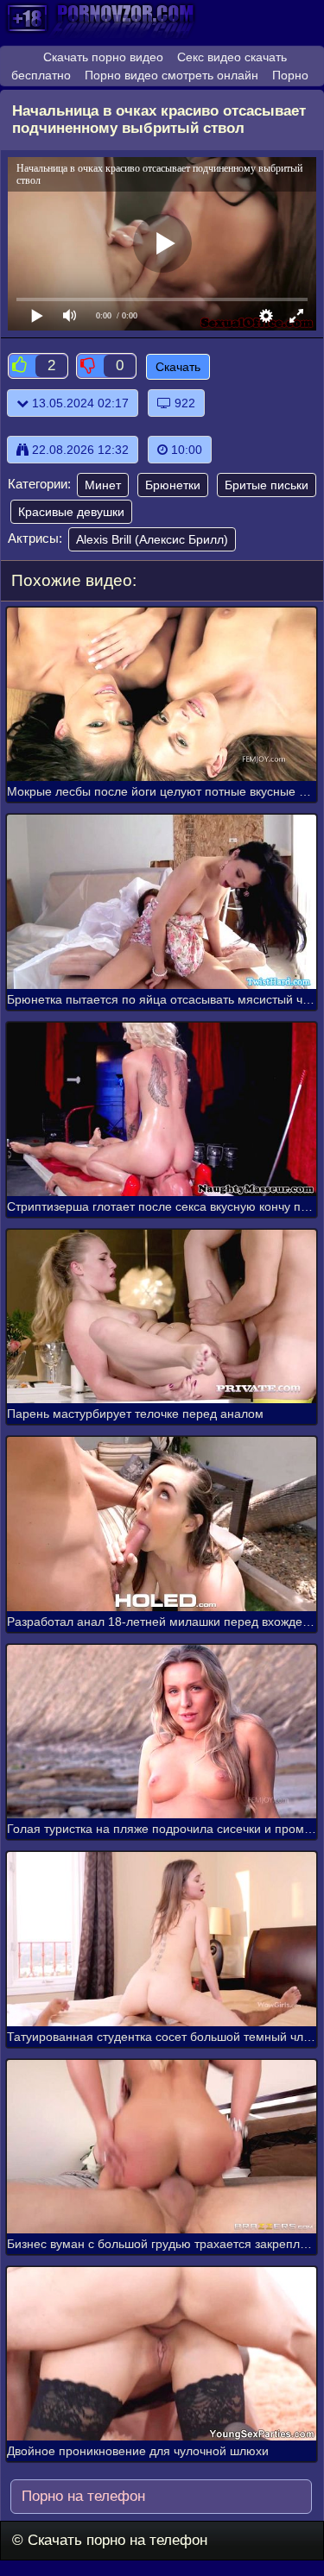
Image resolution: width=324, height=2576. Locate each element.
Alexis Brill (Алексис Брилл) (152, 539)
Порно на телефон (81, 2496)
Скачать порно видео (103, 57)
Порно (290, 75)
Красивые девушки (71, 512)
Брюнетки (173, 485)
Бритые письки (267, 485)
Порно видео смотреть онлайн (172, 75)
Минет (103, 485)
